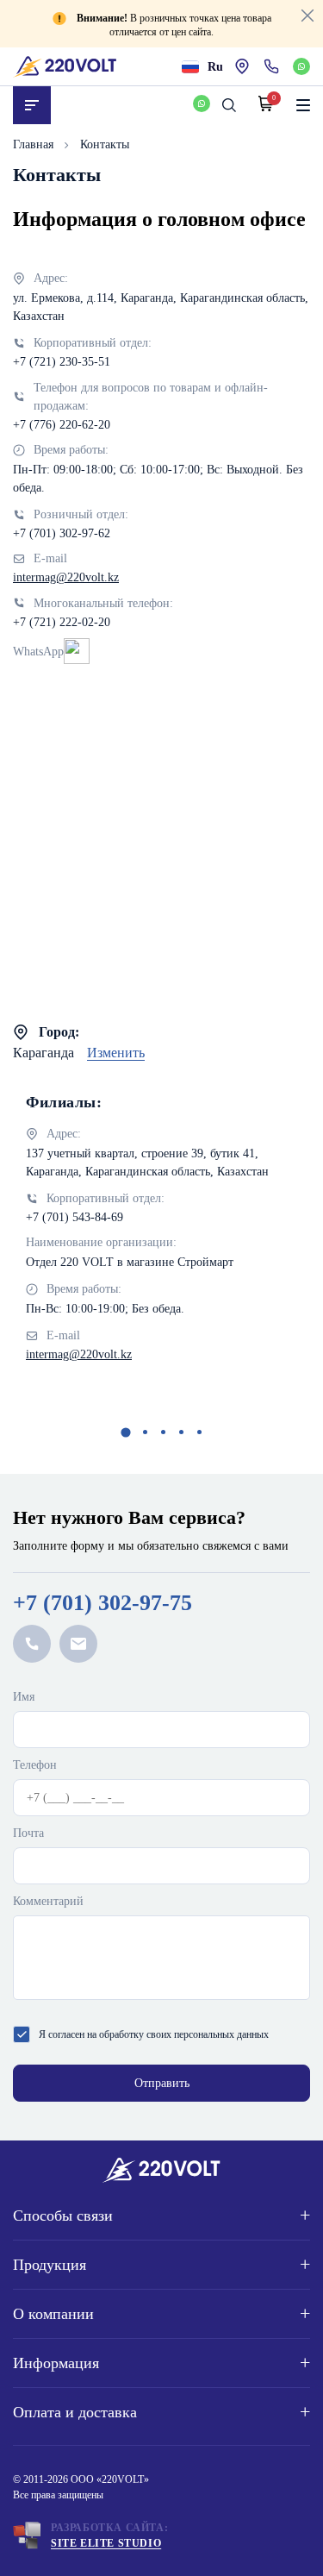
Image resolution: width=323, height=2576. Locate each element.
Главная (35, 144)
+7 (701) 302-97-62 (62, 533)
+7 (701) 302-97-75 (102, 1603)
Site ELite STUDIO (106, 2543)
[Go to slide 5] (199, 1432)
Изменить (116, 1053)
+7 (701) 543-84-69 (75, 1217)
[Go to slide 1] (125, 1432)
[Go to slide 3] (163, 1432)
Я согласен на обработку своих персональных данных (154, 2034)
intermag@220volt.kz (66, 577)
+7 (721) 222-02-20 (62, 622)
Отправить (162, 2083)
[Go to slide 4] (181, 1432)
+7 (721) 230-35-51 (62, 362)
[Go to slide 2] (145, 1432)
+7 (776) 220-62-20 (62, 425)
